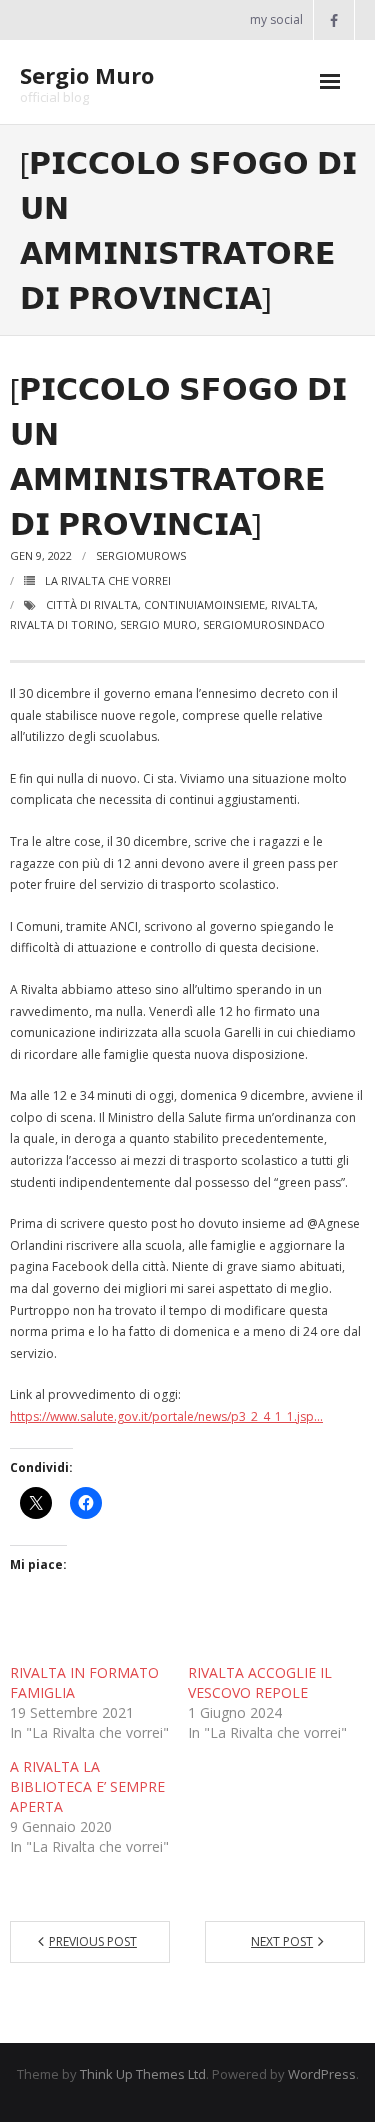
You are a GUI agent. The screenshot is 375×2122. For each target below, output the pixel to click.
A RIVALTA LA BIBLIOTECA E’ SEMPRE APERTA (87, 1786)
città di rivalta (92, 604)
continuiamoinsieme (204, 604)
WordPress (322, 2074)
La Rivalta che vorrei (108, 580)
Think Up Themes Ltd (143, 2074)
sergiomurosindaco (264, 624)
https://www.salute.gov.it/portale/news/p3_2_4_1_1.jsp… (166, 1416)
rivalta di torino (62, 624)
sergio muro (158, 624)
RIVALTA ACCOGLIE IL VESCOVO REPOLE (260, 1682)
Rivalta (293, 604)
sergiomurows (141, 555)
